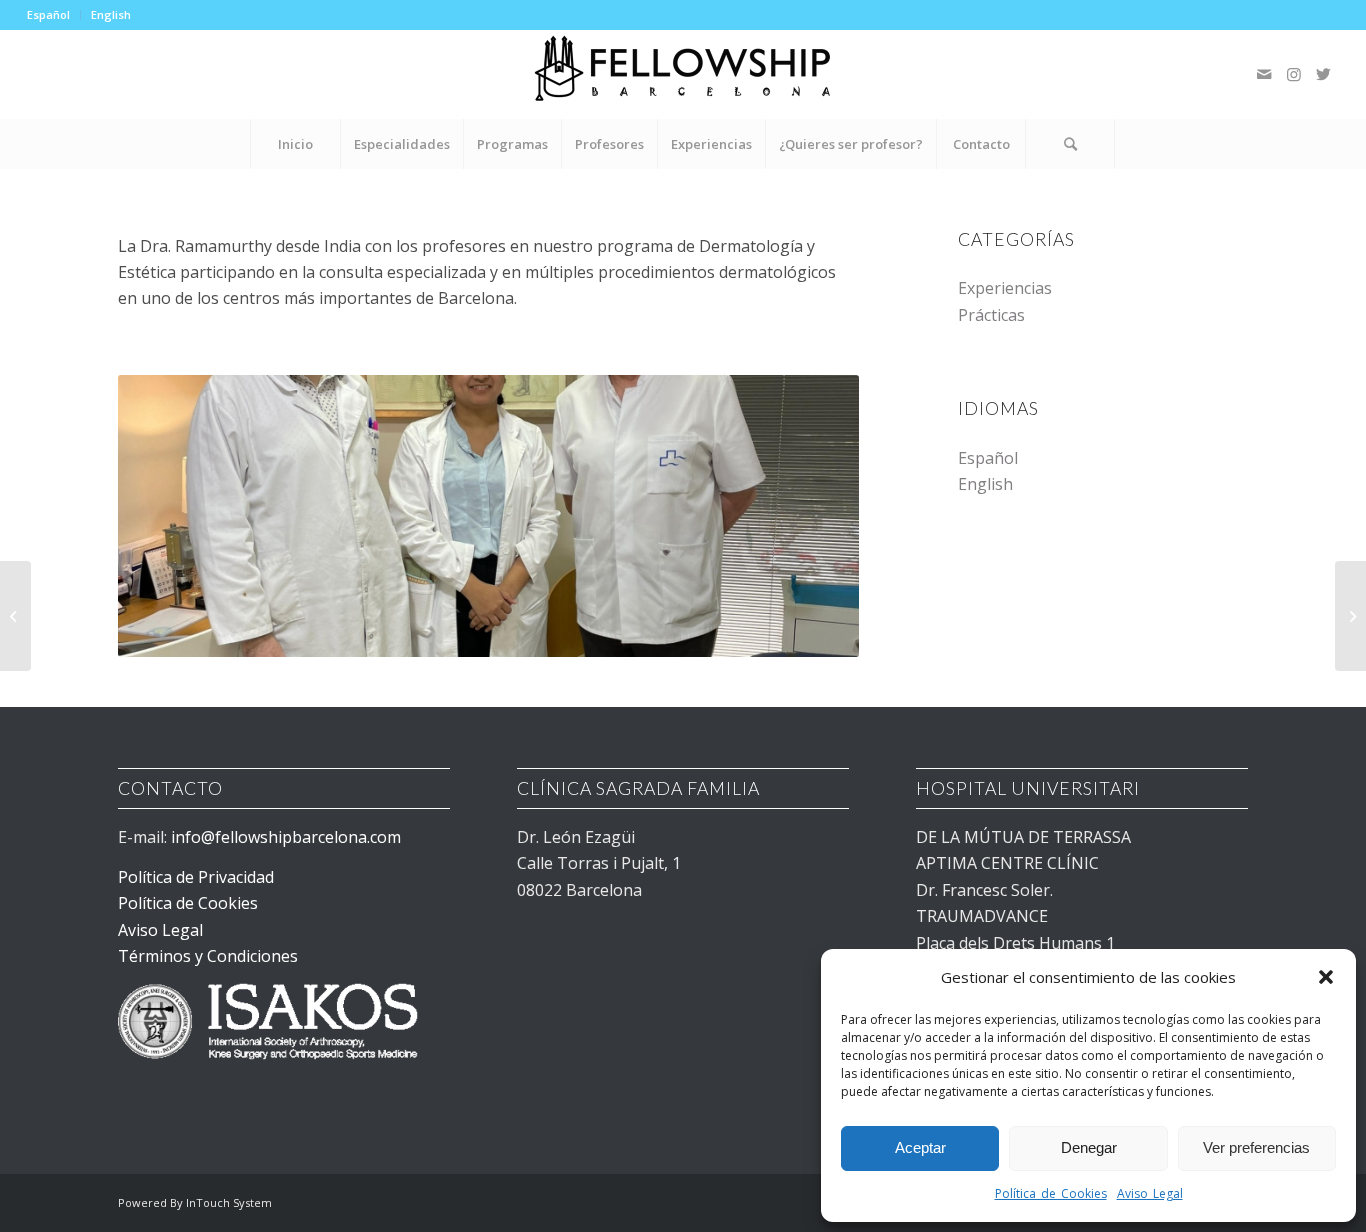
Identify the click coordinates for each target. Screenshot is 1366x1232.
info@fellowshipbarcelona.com (288, 837)
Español (48, 14)
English (111, 14)
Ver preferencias (1256, 1147)
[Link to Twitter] (1324, 74)
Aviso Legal (160, 930)
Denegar (1089, 1147)
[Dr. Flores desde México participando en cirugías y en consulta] (1350, 616)
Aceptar (920, 1147)
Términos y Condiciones (208, 956)
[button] (1326, 977)
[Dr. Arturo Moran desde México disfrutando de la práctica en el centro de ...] (15, 616)
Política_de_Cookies (1051, 1193)
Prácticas (991, 315)
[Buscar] (1070, 144)
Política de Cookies (188, 903)
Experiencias (1005, 288)
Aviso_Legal (1150, 1193)
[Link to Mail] (1264, 74)
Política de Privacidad (196, 877)
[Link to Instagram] (1294, 74)
